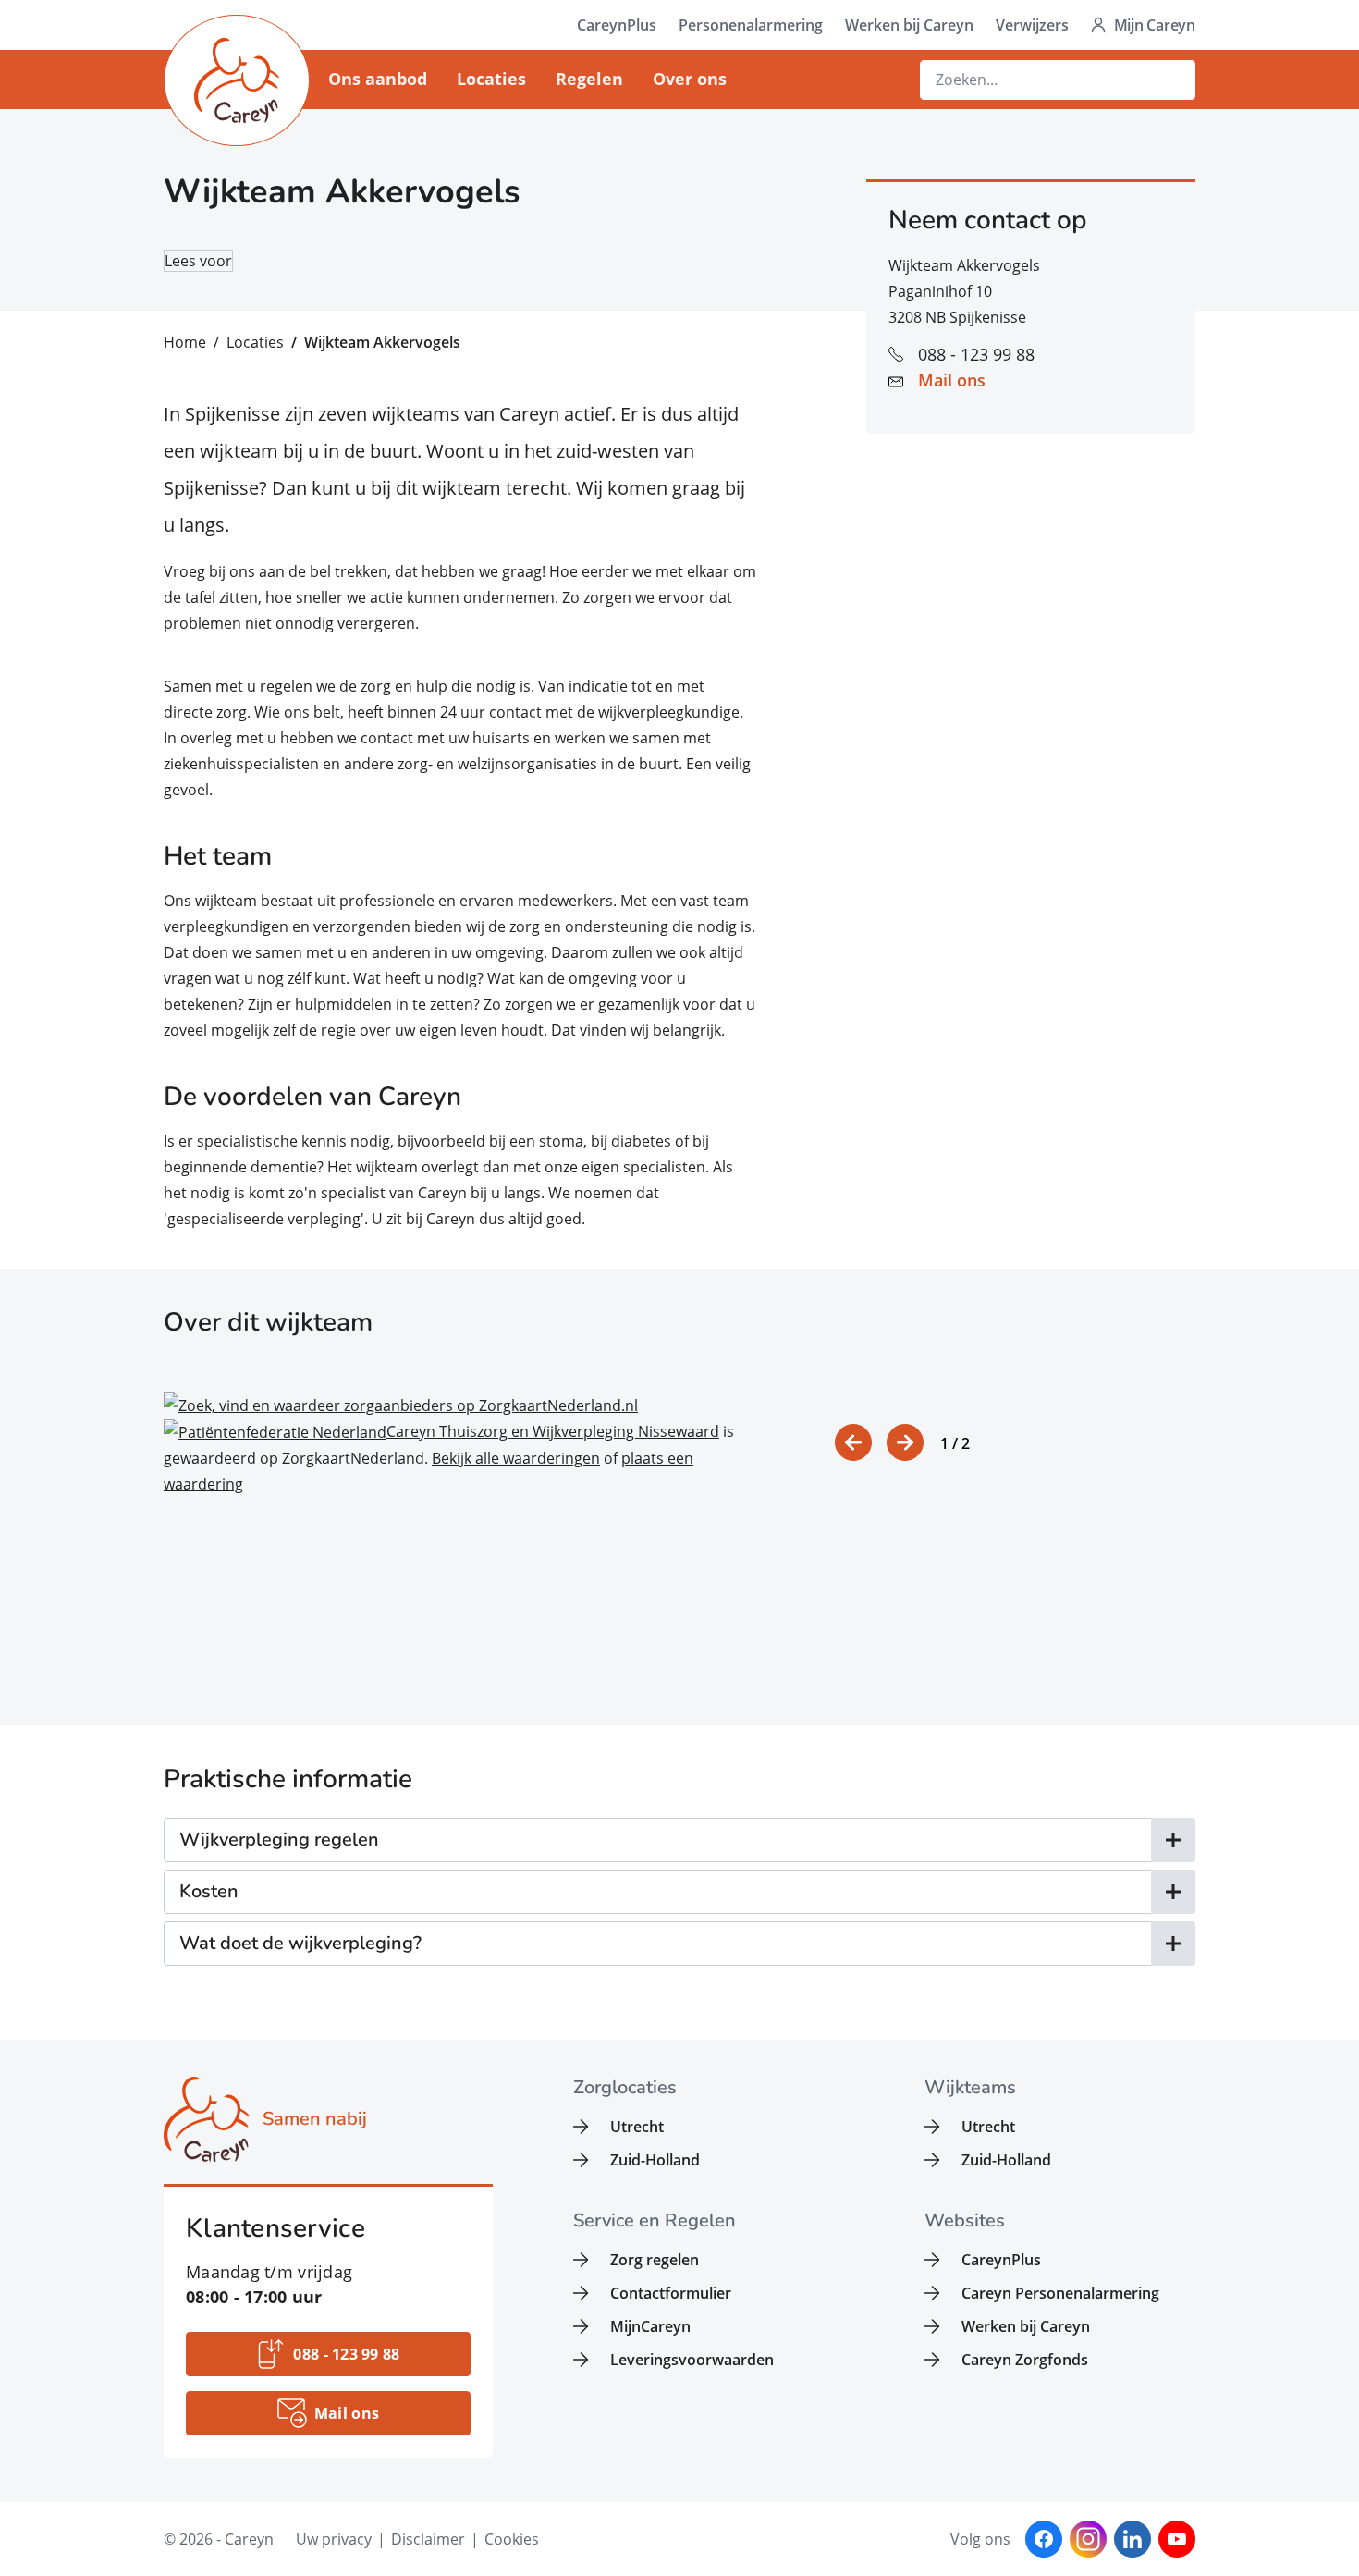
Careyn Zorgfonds (1025, 2360)
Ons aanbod (378, 79)
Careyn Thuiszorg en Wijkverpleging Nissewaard (553, 1431)
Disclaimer (428, 2539)
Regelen (589, 79)
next (905, 1442)
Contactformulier (671, 2293)
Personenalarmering (751, 25)
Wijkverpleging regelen (279, 1840)
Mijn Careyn (1155, 25)
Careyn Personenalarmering (1060, 2293)
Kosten (209, 1891)
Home (185, 342)
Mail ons (952, 380)
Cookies (512, 2539)
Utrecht (637, 2127)
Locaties (491, 79)
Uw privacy (334, 2539)
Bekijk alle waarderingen (516, 1458)
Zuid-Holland (655, 2160)
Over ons (690, 79)
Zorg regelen (655, 2260)
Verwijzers (1032, 25)
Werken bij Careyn (909, 25)
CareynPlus (617, 25)
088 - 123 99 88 (976, 354)
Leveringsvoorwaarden (692, 2360)
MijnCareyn (650, 2326)
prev (853, 1442)
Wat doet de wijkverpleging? (300, 1943)
